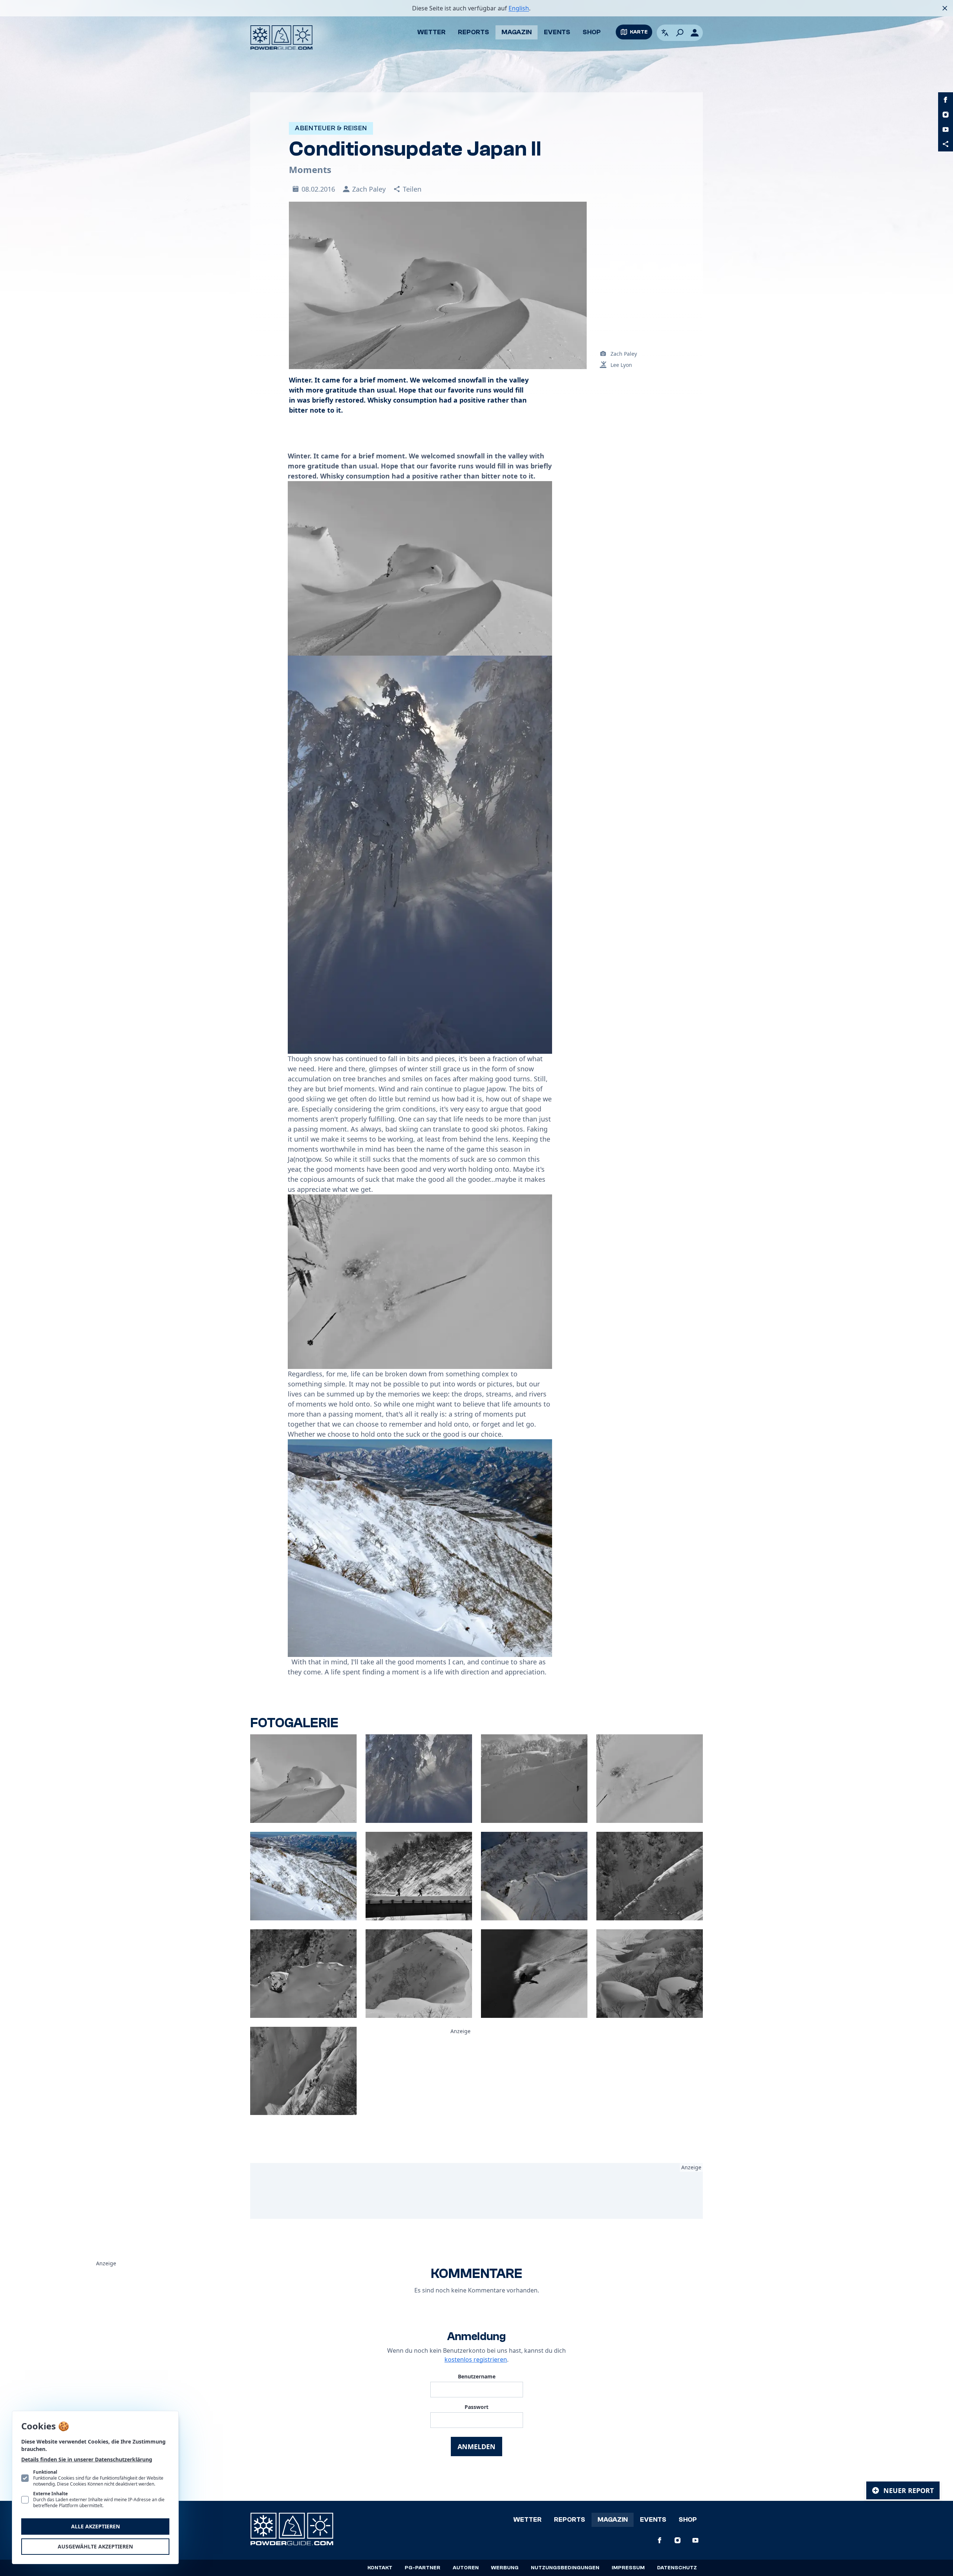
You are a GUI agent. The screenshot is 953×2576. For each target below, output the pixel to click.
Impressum (628, 2568)
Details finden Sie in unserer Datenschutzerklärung (87, 2459)
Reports (474, 32)
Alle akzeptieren (95, 2526)
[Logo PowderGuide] (281, 38)
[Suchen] (680, 33)
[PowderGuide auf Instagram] (946, 115)
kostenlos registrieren (476, 2359)
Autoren (466, 2568)
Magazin (517, 32)
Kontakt (380, 2568)
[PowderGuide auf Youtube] (946, 129)
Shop (592, 32)
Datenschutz (677, 2568)
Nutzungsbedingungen (565, 2568)
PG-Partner (423, 2568)
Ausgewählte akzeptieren (95, 2546)
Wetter (431, 32)
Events (557, 32)
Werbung (505, 2568)
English (519, 8)
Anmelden (476, 2447)
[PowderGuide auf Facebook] (946, 100)
